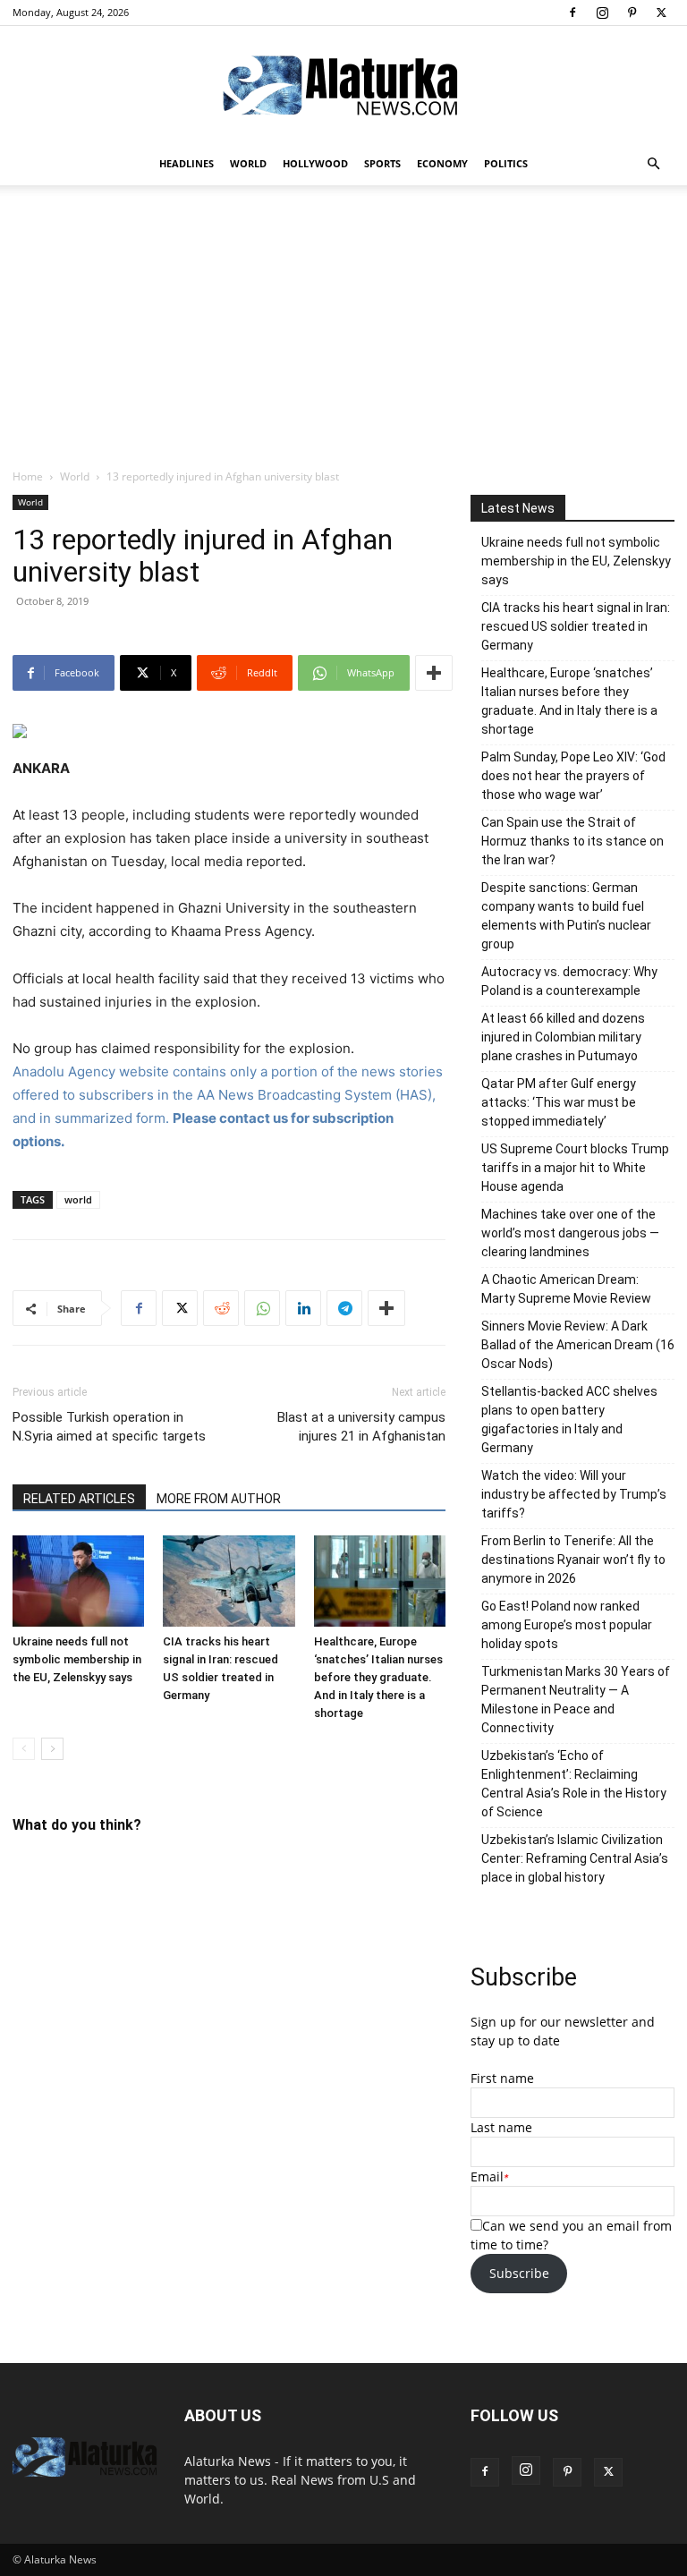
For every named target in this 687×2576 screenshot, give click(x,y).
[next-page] (52, 1749)
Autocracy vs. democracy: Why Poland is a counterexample (569, 981)
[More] (434, 673)
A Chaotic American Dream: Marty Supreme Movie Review (566, 1289)
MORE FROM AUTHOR (219, 1499)
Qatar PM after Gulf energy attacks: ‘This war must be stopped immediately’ (559, 1102)
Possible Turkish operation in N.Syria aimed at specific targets (109, 1427)
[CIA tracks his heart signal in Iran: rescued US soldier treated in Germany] (229, 1581)
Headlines (187, 163)
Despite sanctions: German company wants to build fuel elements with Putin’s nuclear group (566, 916)
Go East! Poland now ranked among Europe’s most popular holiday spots (567, 1625)
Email (487, 2176)
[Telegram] (344, 1308)
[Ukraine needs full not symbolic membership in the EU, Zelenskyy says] (78, 1581)
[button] (653, 164)
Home (28, 476)
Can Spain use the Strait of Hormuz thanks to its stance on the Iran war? (572, 841)
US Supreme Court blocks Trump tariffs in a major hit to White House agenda (575, 1168)
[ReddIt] (221, 1308)
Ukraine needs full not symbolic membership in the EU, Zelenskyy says (77, 1659)
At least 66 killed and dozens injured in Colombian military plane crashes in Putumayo (563, 1037)
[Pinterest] (632, 13)
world (78, 1199)
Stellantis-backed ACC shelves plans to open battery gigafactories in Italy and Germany (569, 1420)
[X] (661, 13)
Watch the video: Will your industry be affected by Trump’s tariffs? (574, 1494)
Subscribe (519, 2273)
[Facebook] (572, 13)
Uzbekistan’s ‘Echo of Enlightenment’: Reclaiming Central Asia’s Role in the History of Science (574, 1784)
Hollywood (315, 163)
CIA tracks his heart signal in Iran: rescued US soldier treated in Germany (576, 626)
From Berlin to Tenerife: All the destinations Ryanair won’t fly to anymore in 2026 (573, 1560)
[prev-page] (24, 1749)
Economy (442, 163)
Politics (506, 163)
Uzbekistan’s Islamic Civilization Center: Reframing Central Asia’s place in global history (575, 1858)
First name (502, 2078)
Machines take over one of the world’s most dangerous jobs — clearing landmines (570, 1233)
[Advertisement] (343, 334)
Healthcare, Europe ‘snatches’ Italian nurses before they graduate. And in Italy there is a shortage (378, 1677)
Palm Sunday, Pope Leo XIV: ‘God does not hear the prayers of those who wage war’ (573, 776)
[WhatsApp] (262, 1308)
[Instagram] (602, 13)
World (248, 163)
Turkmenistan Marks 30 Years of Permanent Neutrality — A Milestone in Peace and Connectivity (576, 1700)
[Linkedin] (303, 1308)
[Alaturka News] (343, 85)
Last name (501, 2127)
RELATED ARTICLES (79, 1499)
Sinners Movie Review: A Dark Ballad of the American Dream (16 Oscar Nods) (578, 1345)
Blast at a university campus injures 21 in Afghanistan (361, 1427)
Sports (382, 163)
